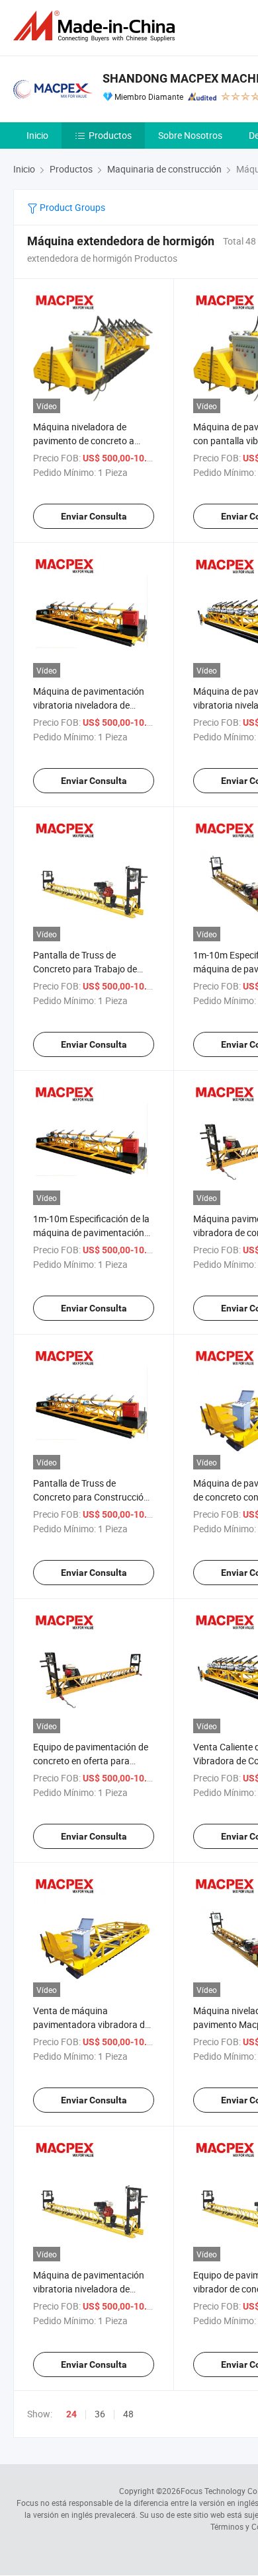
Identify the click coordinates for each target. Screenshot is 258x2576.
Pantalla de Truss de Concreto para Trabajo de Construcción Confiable (85, 969)
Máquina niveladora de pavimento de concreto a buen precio (84, 441)
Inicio (37, 135)
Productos (110, 135)
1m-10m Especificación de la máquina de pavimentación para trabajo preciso (91, 1232)
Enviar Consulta (94, 516)
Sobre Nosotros (190, 135)
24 (71, 2414)
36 (100, 2414)
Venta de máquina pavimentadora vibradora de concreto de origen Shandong (93, 2024)
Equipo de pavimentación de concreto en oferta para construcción (91, 1761)
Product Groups (71, 207)
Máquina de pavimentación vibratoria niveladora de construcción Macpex (89, 2289)
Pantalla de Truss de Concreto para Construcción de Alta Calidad (91, 1497)
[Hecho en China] (97, 26)
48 (128, 2414)
